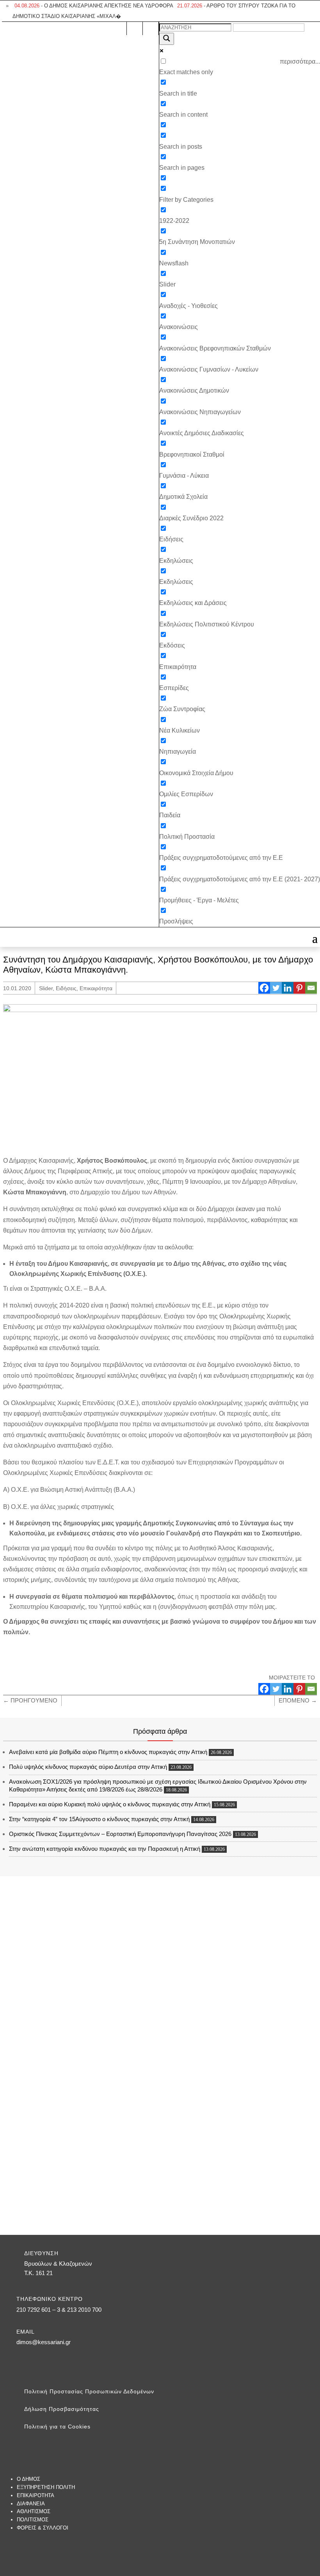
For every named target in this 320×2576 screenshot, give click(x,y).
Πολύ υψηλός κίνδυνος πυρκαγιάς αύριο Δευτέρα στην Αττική (88, 1767)
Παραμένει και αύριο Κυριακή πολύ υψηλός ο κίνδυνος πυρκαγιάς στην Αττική (110, 1804)
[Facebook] (264, 988)
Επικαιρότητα (96, 988)
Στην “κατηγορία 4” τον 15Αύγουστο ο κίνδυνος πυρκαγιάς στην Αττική (99, 1819)
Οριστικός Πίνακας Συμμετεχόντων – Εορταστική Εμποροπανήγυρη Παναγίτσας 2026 (120, 1834)
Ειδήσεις (66, 988)
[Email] (311, 988)
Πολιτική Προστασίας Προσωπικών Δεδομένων (89, 2391)
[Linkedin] (288, 988)
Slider (46, 988)
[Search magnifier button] (167, 39)
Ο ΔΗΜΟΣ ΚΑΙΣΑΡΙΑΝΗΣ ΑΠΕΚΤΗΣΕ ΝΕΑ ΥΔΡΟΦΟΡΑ (94, 6)
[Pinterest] (299, 988)
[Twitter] (276, 988)
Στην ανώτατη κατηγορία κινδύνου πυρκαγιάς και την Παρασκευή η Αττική (105, 1849)
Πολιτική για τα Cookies (57, 2427)
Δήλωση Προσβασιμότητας (62, 2409)
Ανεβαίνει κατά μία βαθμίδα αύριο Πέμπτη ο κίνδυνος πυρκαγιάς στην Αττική (108, 1752)
